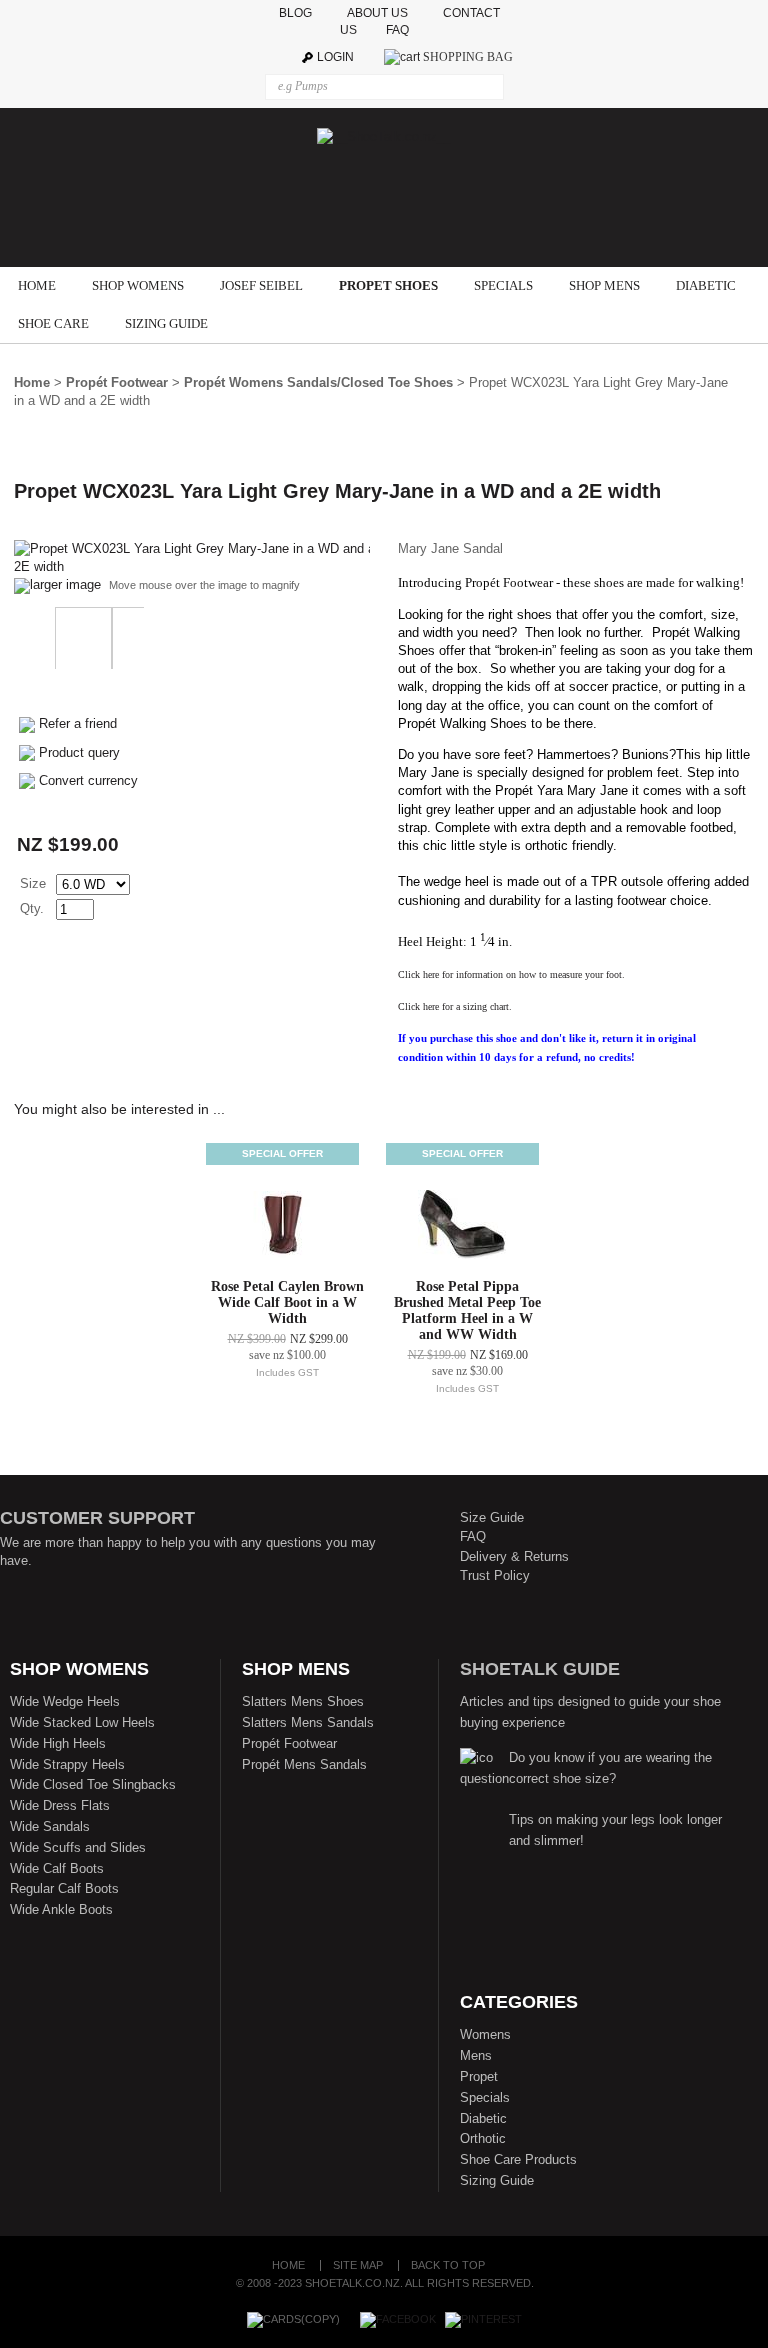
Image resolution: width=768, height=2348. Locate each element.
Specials (485, 2097)
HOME (37, 285)
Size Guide (492, 1517)
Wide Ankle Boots (61, 1909)
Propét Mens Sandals (304, 1764)
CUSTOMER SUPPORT (97, 1518)
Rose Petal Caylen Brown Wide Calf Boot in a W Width (287, 1302)
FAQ (402, 30)
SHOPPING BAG (468, 57)
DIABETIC (706, 285)
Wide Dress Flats (60, 1805)
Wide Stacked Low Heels (82, 1722)
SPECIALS (503, 285)
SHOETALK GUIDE (540, 1669)
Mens (476, 2055)
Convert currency (88, 780)
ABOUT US (377, 13)
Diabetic (483, 2118)
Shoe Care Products (518, 2159)
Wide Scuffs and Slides (78, 1847)
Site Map (358, 2265)
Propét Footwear (117, 382)
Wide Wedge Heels (65, 1701)
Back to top (448, 2265)
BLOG (297, 13)
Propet (479, 2076)
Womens (485, 2034)
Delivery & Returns (514, 1556)
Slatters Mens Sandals (308, 1722)
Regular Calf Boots (64, 1888)
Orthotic (483, 2138)
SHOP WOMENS (138, 285)
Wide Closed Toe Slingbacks (93, 1784)
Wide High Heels (58, 1743)
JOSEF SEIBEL (261, 285)
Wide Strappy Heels (67, 1764)
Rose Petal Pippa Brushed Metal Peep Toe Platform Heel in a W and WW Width (467, 1310)
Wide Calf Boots (57, 1868)
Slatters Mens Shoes (303, 1701)
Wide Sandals (50, 1826)
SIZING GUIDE (166, 323)
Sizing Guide (497, 2180)
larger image (65, 584)
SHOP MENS (604, 285)
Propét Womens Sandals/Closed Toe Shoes (318, 382)
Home (32, 382)
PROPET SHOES (388, 285)
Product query (79, 752)
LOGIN (335, 57)
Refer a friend (78, 723)
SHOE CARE (53, 323)
